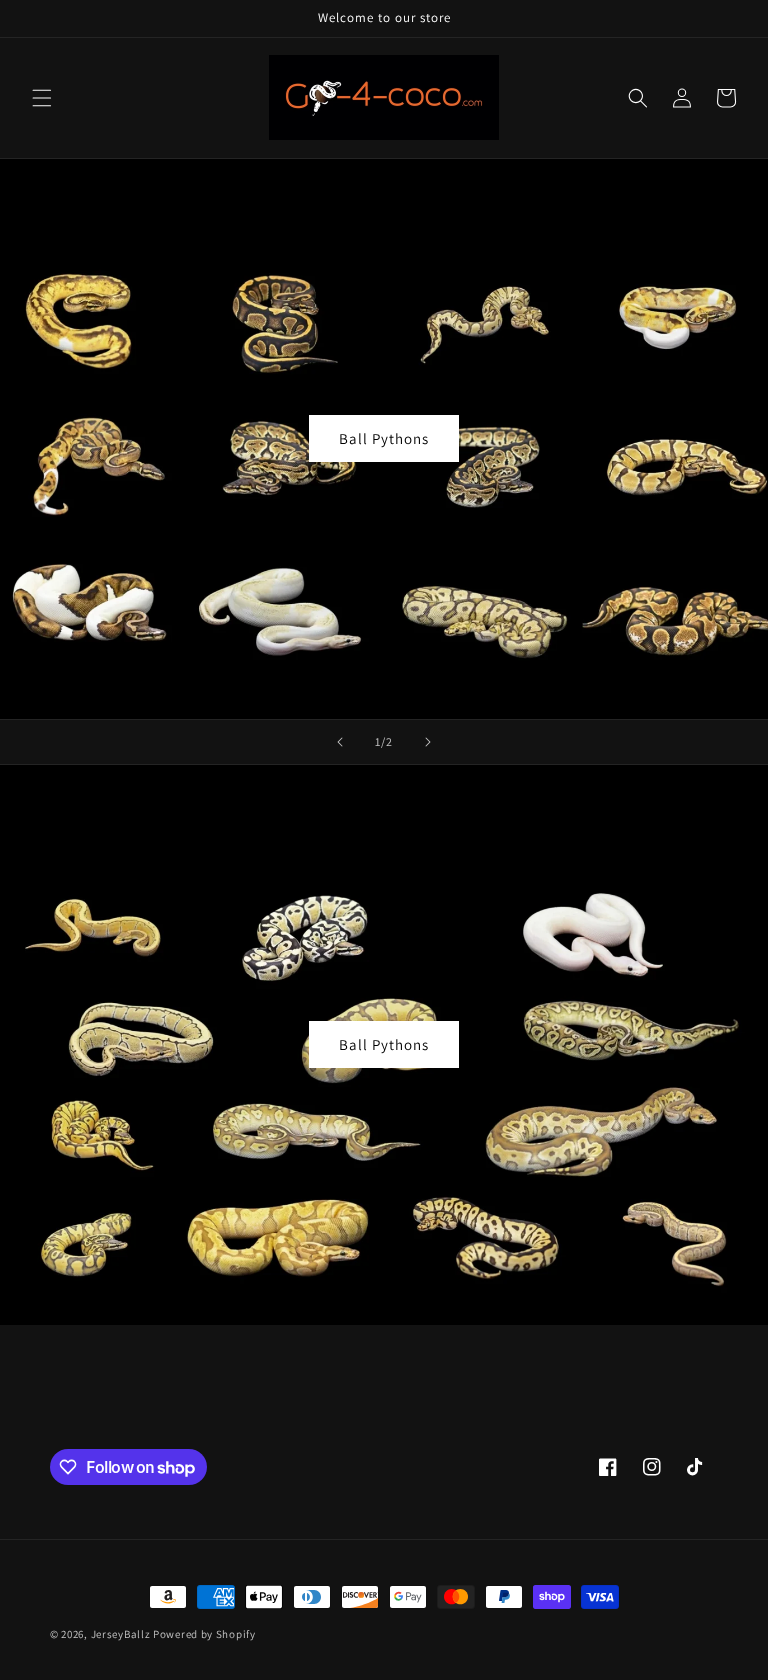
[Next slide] (428, 742)
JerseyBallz (121, 1634)
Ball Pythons (384, 438)
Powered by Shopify (204, 1634)
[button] (42, 98)
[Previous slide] (340, 742)
